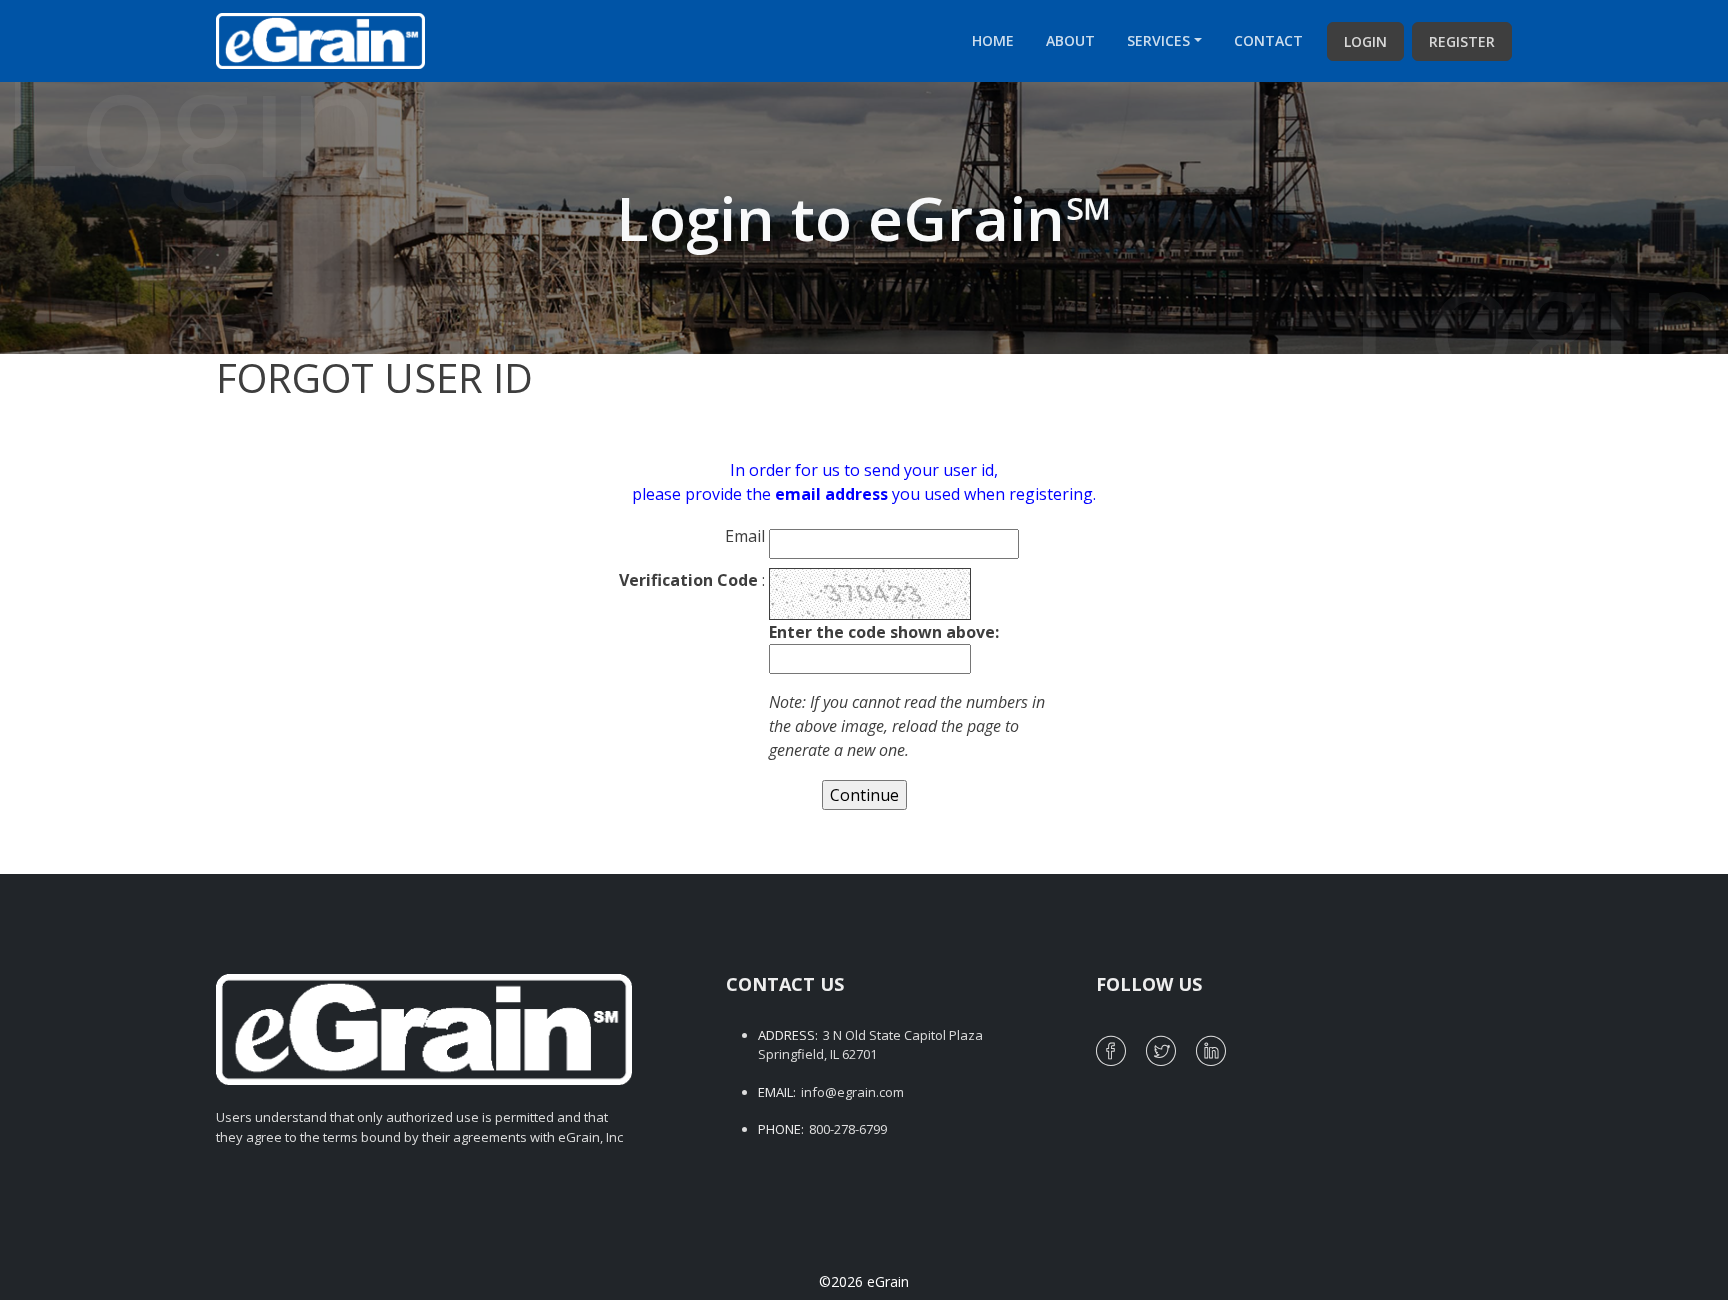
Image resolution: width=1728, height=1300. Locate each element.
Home (993, 40)
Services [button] (1158, 40)
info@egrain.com (852, 1092)
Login (1365, 41)
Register (1462, 41)
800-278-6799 (848, 1129)
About (1070, 40)
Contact (1268, 40)
